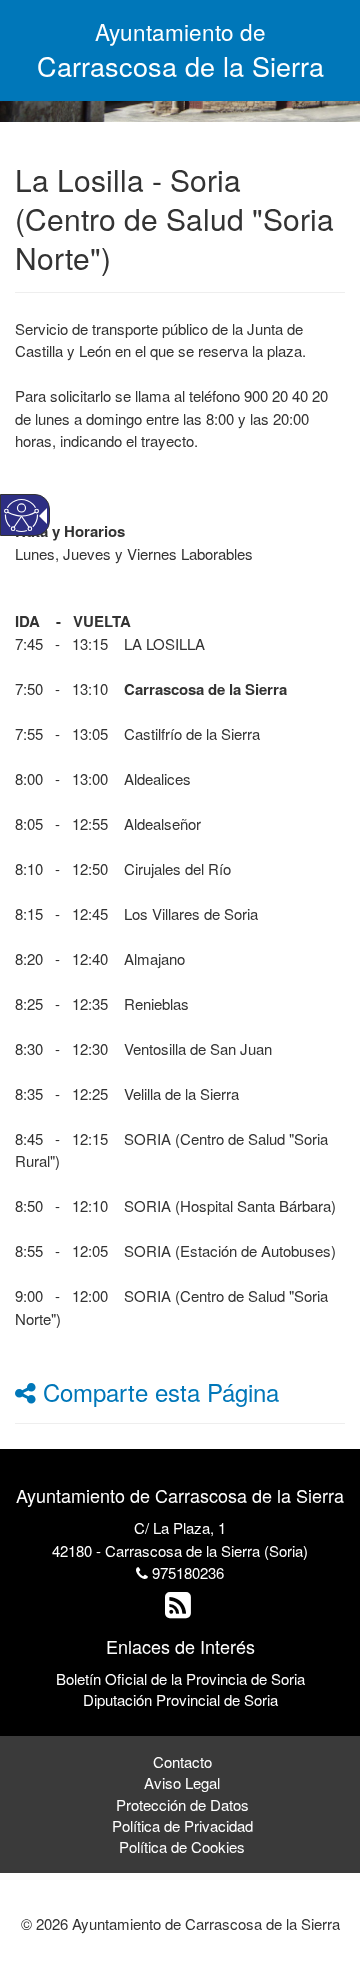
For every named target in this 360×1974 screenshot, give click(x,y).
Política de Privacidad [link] (182, 1825)
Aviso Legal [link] (182, 1782)
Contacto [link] (182, 1761)
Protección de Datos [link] (182, 1804)
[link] (180, 1609)
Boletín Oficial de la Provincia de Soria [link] (180, 1678)
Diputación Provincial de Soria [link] (180, 1699)
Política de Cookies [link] (182, 1846)
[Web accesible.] (21, 515)
